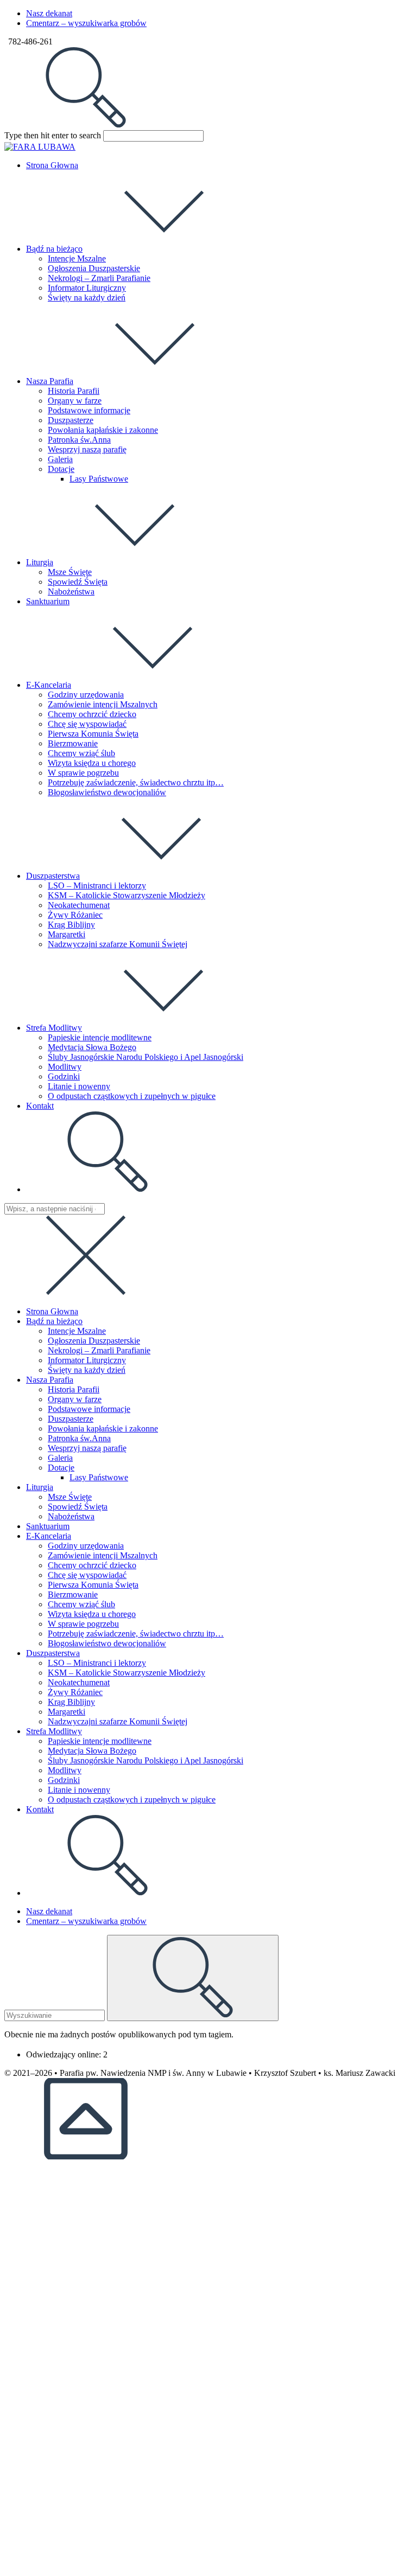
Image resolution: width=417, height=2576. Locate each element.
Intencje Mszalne (77, 1331)
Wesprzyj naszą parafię (87, 1448)
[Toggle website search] (108, 1189)
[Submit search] (193, 1978)
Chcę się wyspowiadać (87, 1575)
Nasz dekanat (49, 13)
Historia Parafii (74, 1389)
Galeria (60, 1458)
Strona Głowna (52, 1311)
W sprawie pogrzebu (83, 1624)
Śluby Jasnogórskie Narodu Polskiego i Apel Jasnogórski (146, 1760)
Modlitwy (65, 1770)
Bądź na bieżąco (54, 1321)
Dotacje (61, 1468)
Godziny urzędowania (86, 1546)
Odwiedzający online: (65, 2054)
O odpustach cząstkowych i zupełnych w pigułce (132, 1800)
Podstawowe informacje (89, 1409)
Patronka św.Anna (79, 1438)
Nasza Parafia (50, 1380)
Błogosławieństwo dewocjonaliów (107, 1643)
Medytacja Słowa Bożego (92, 1751)
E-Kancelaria (49, 1536)
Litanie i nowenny (79, 1790)
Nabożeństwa (71, 1516)
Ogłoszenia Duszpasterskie (94, 1341)
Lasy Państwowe (99, 1477)
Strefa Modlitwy (54, 1731)
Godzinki (64, 1780)
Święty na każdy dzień (87, 1370)
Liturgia (40, 1487)
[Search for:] (86, 125)
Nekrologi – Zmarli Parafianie (99, 1350)
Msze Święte (70, 1497)
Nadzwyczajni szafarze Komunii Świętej (118, 1721)
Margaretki (67, 1712)
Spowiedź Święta (78, 1507)
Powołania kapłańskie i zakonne (103, 1428)
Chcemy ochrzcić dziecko (92, 1565)
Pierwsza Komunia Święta (93, 1585)
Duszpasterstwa (53, 1653)
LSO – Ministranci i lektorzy (97, 1663)
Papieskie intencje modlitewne (100, 1741)
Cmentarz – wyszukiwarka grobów (86, 23)
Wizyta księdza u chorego (92, 1614)
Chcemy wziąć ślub (81, 1604)
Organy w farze (75, 1399)
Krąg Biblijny (71, 1702)
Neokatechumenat (79, 1682)
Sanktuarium (48, 1526)
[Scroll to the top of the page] (86, 2156)
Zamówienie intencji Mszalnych (103, 1555)
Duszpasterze (71, 1419)
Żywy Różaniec (75, 1692)
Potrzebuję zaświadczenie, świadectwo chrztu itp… (136, 1634)
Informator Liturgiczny (87, 1360)
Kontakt (40, 1809)
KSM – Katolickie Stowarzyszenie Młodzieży (127, 1673)
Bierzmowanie (73, 1594)
